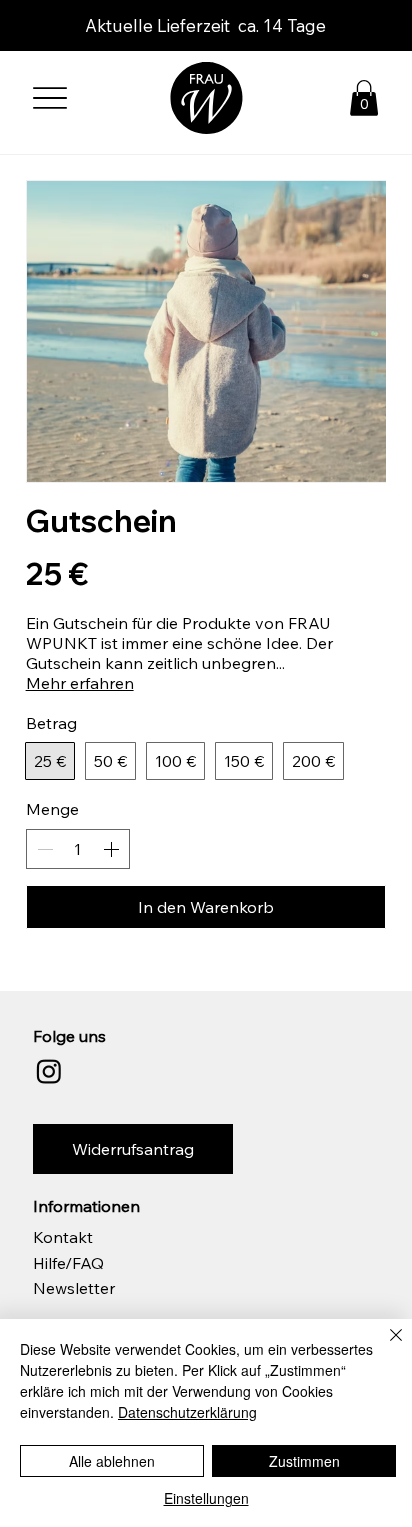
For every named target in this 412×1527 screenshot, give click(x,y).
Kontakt (63, 1237)
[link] (364, 98)
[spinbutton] (78, 849)
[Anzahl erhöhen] (113, 849)
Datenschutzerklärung (187, 1412)
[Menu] (50, 97)
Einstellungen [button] (206, 1498)
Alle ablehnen (112, 1461)
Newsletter (74, 1288)
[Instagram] (49, 1071)
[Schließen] (384, 1347)
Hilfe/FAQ (68, 1263)
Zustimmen (304, 1461)
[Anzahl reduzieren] (43, 849)
